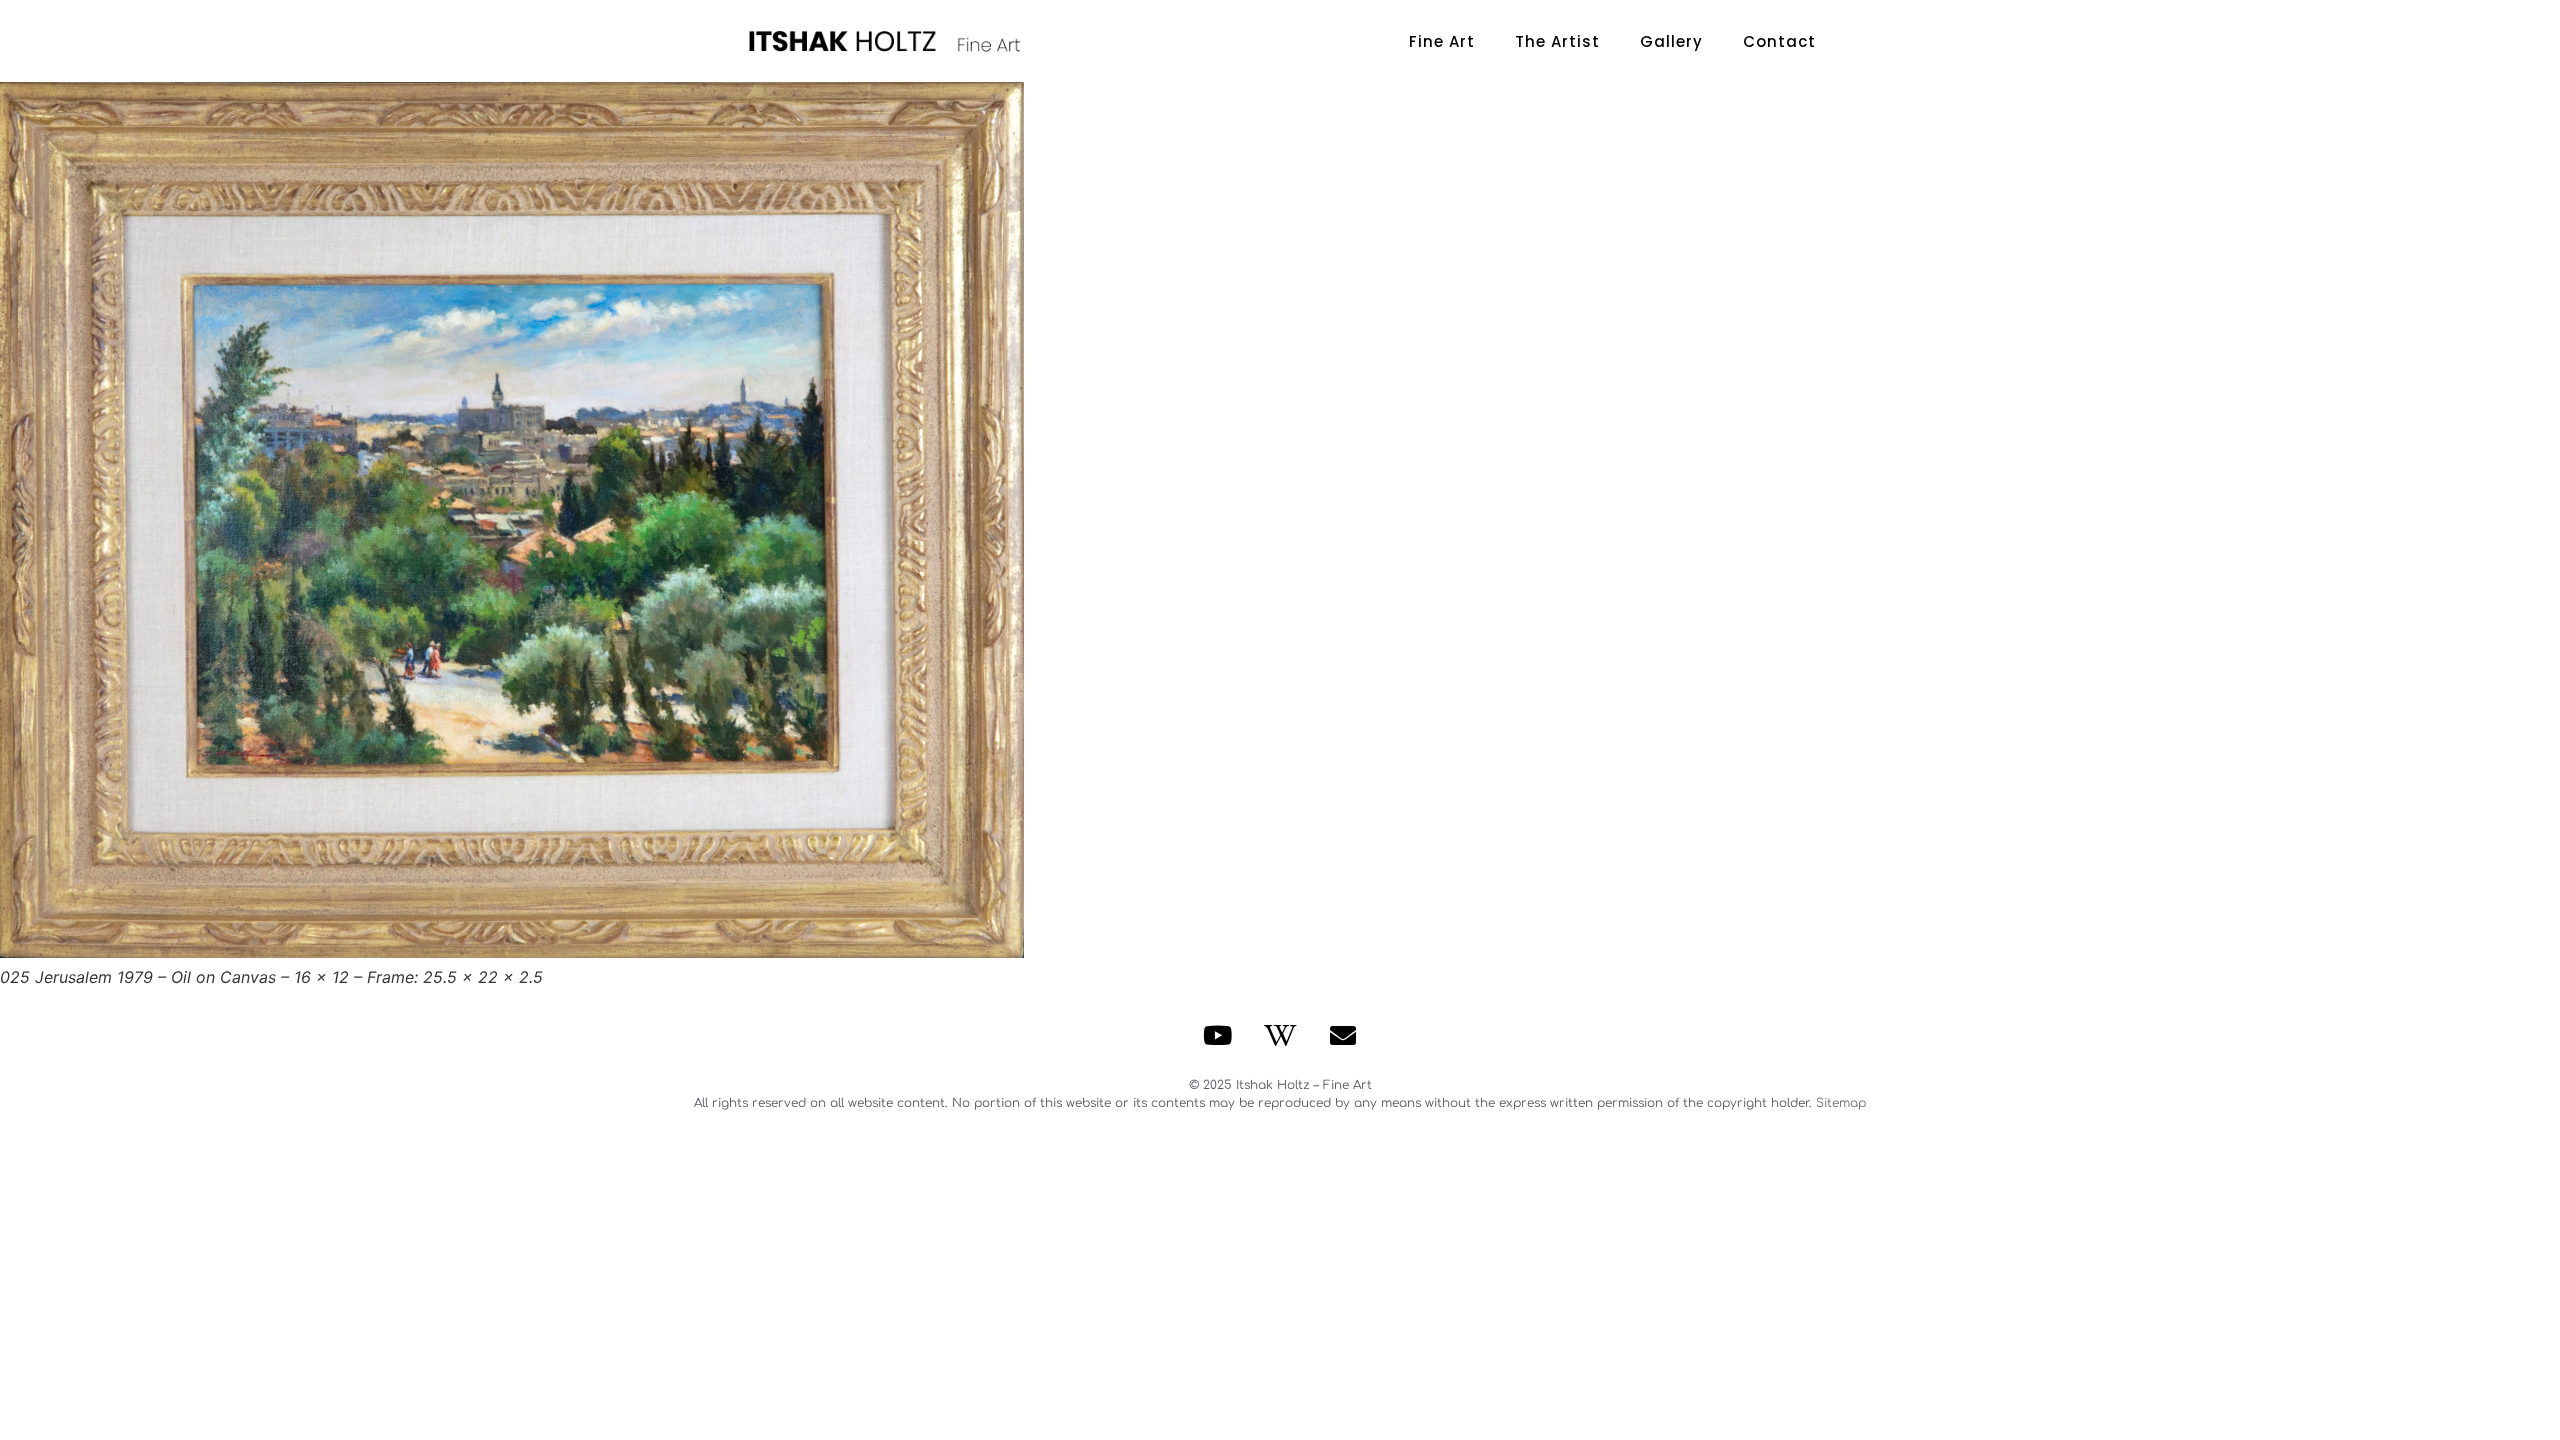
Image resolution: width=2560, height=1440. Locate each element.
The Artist (1557, 41)
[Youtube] (1218, 1035)
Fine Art (1442, 41)
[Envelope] (1343, 1035)
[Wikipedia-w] (1280, 1035)
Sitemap (1841, 1103)
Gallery (1671, 41)
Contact (1779, 41)
